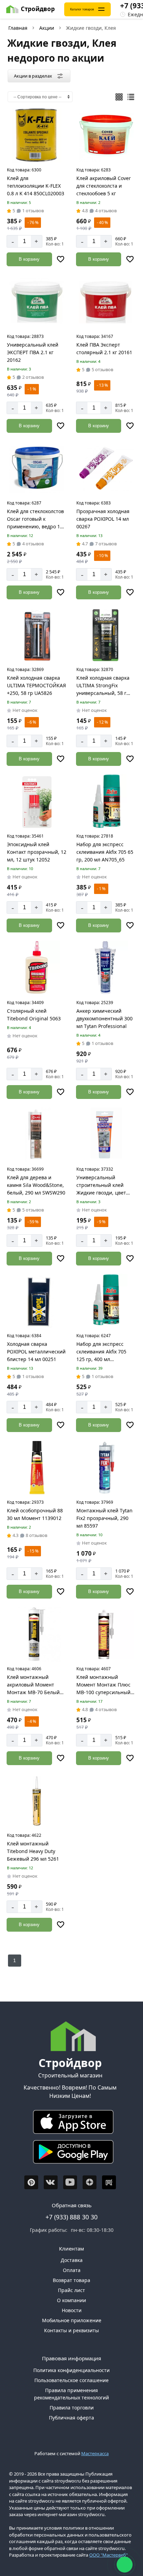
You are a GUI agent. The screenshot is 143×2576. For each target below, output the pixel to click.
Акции (47, 28)
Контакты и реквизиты (71, 2330)
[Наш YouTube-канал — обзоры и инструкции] (70, 2182)
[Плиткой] (119, 97)
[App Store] (70, 2124)
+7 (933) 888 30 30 (71, 2217)
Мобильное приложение (72, 2320)
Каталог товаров (82, 9)
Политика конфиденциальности (71, 2370)
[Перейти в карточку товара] (37, 135)
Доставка (72, 2260)
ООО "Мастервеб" (108, 2555)
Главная (18, 28)
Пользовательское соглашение (71, 2380)
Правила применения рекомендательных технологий (71, 2394)
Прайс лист (71, 2290)
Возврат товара (71, 2280)
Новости (72, 2310)
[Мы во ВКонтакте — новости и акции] (51, 2182)
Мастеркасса (95, 2453)
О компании (71, 2300)
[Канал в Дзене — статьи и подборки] (90, 2182)
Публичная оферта (71, 2418)
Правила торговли (72, 2408)
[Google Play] (70, 2154)
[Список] (131, 97)
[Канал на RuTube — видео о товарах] (109, 2182)
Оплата (72, 2270)
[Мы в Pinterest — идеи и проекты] (31, 2182)
